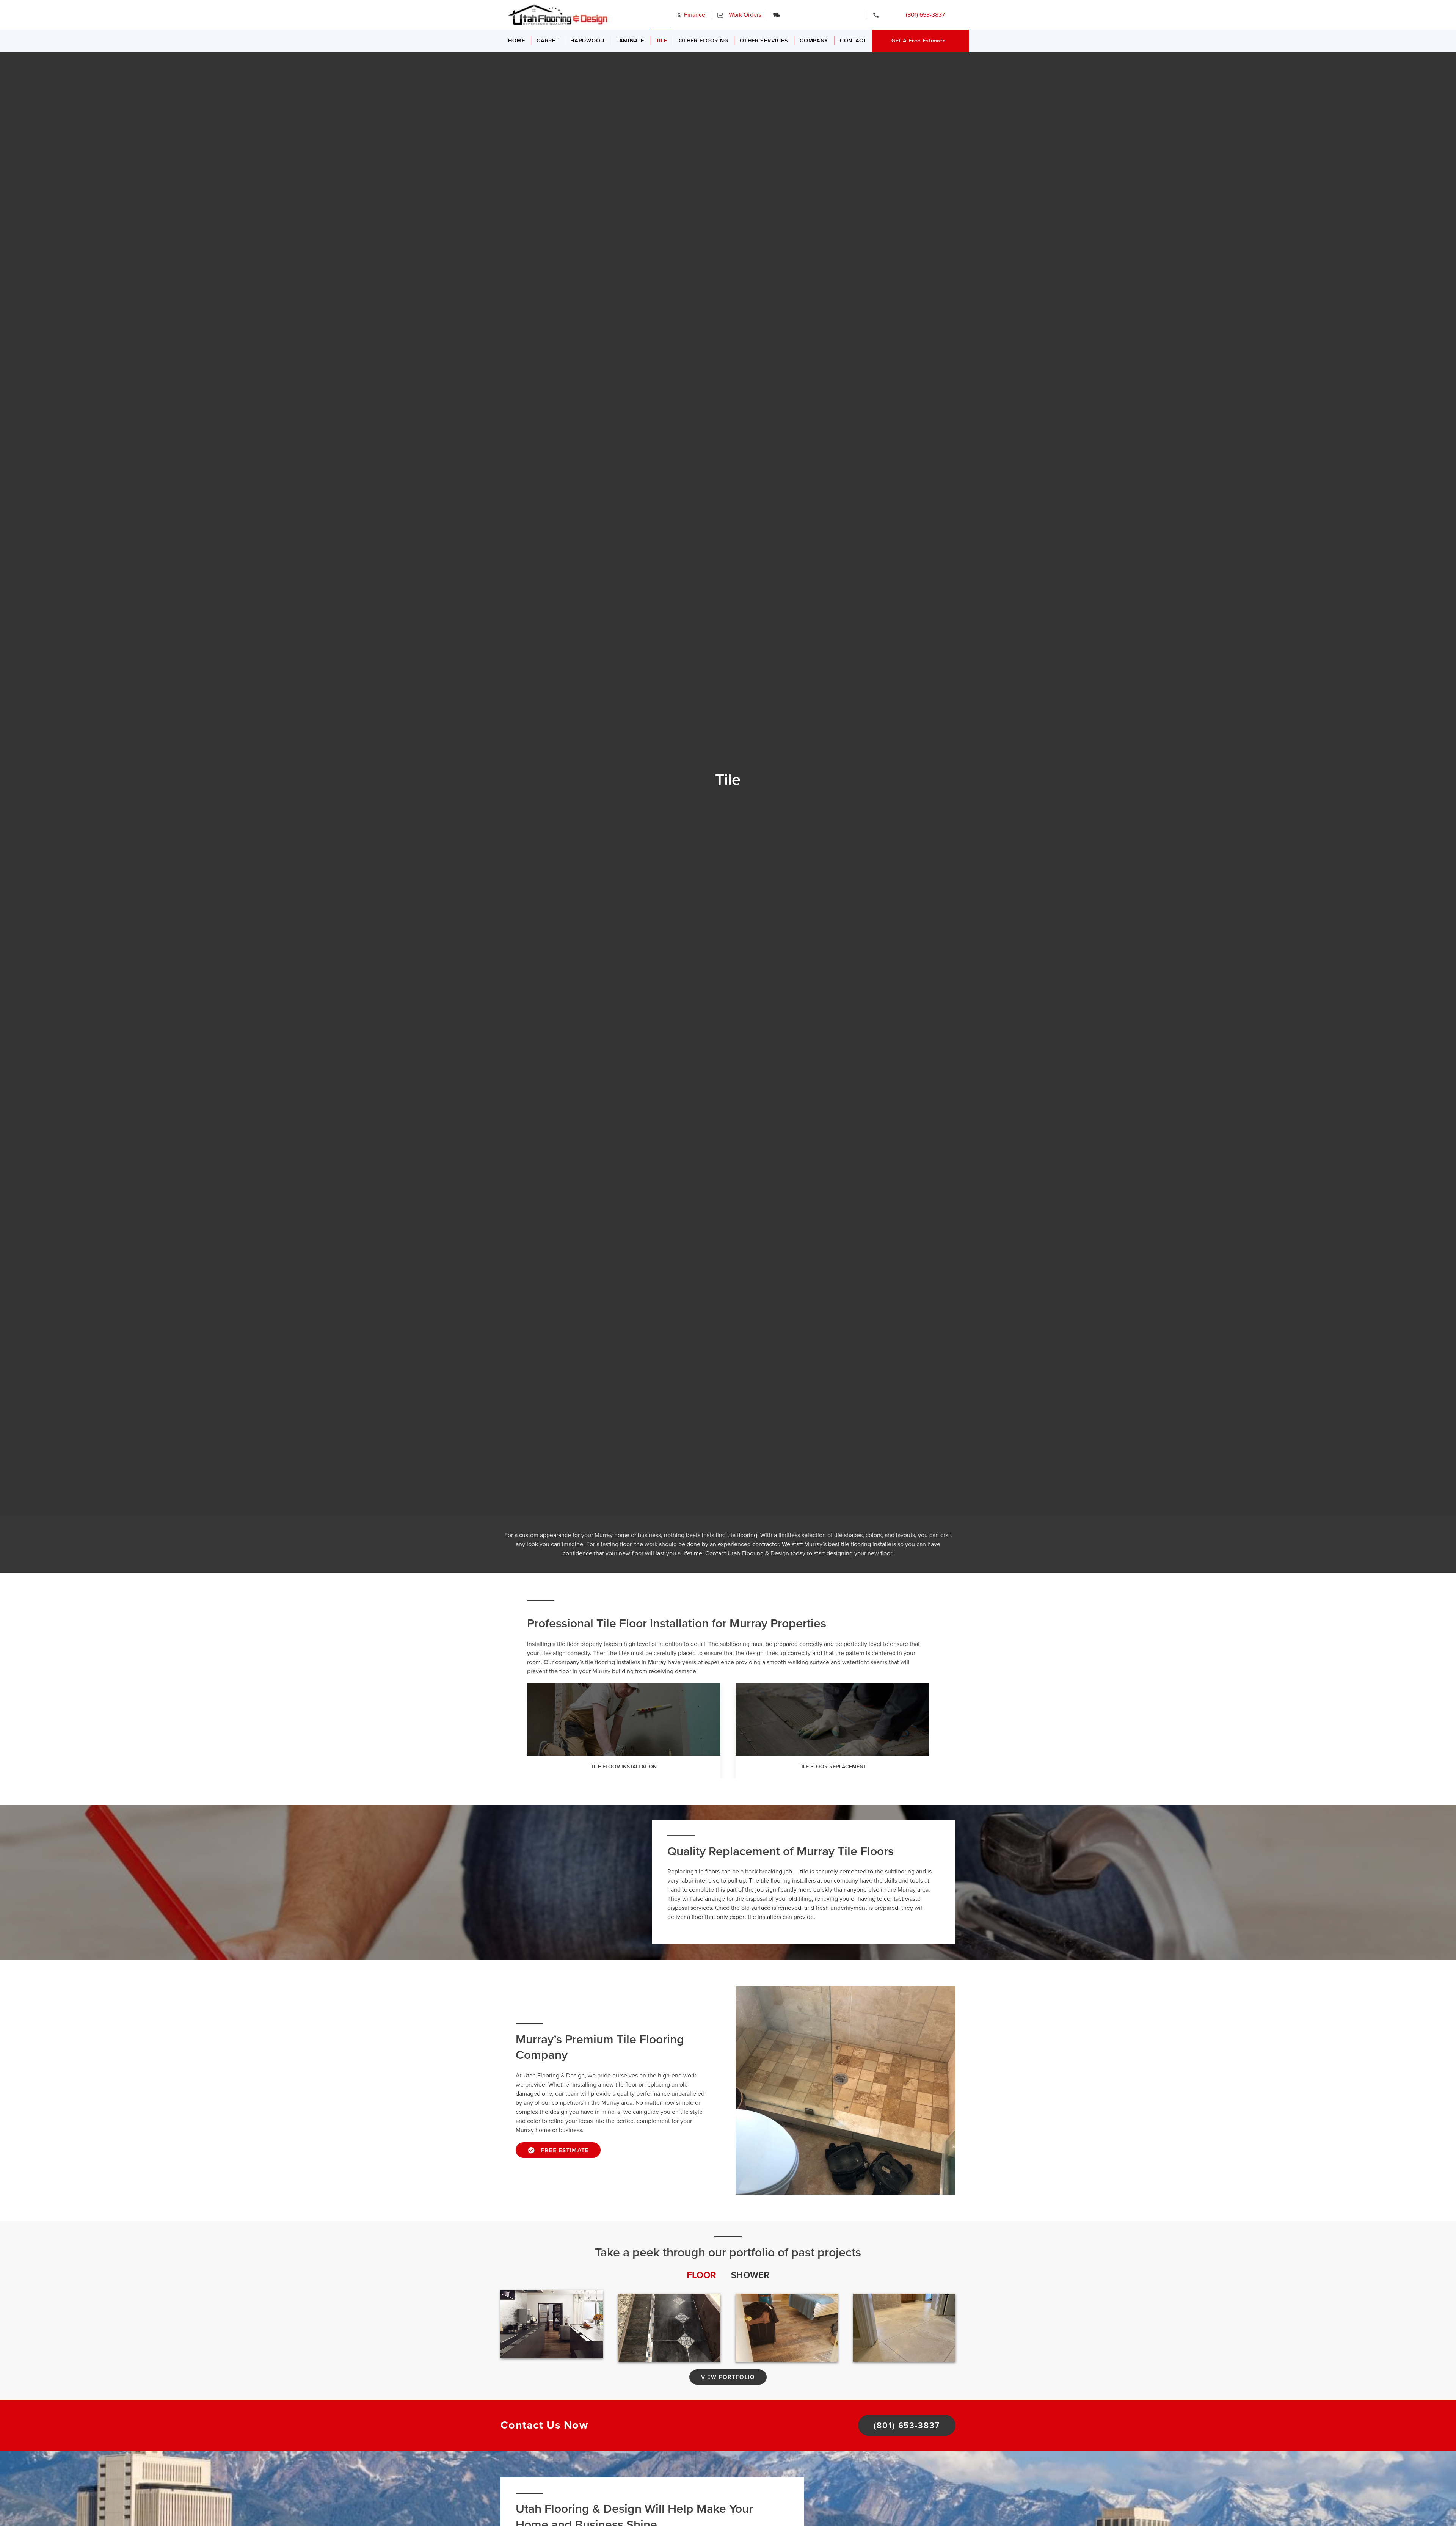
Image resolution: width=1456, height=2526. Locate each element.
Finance (694, 15)
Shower (750, 2275)
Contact (853, 41)
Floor (701, 2275)
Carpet (548, 41)
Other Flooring (703, 41)
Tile (662, 41)
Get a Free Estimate (919, 41)
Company (814, 41)
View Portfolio (728, 2377)
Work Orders (744, 15)
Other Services (764, 41)
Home (516, 41)
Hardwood (587, 41)
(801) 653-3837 (920, 15)
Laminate (630, 41)
